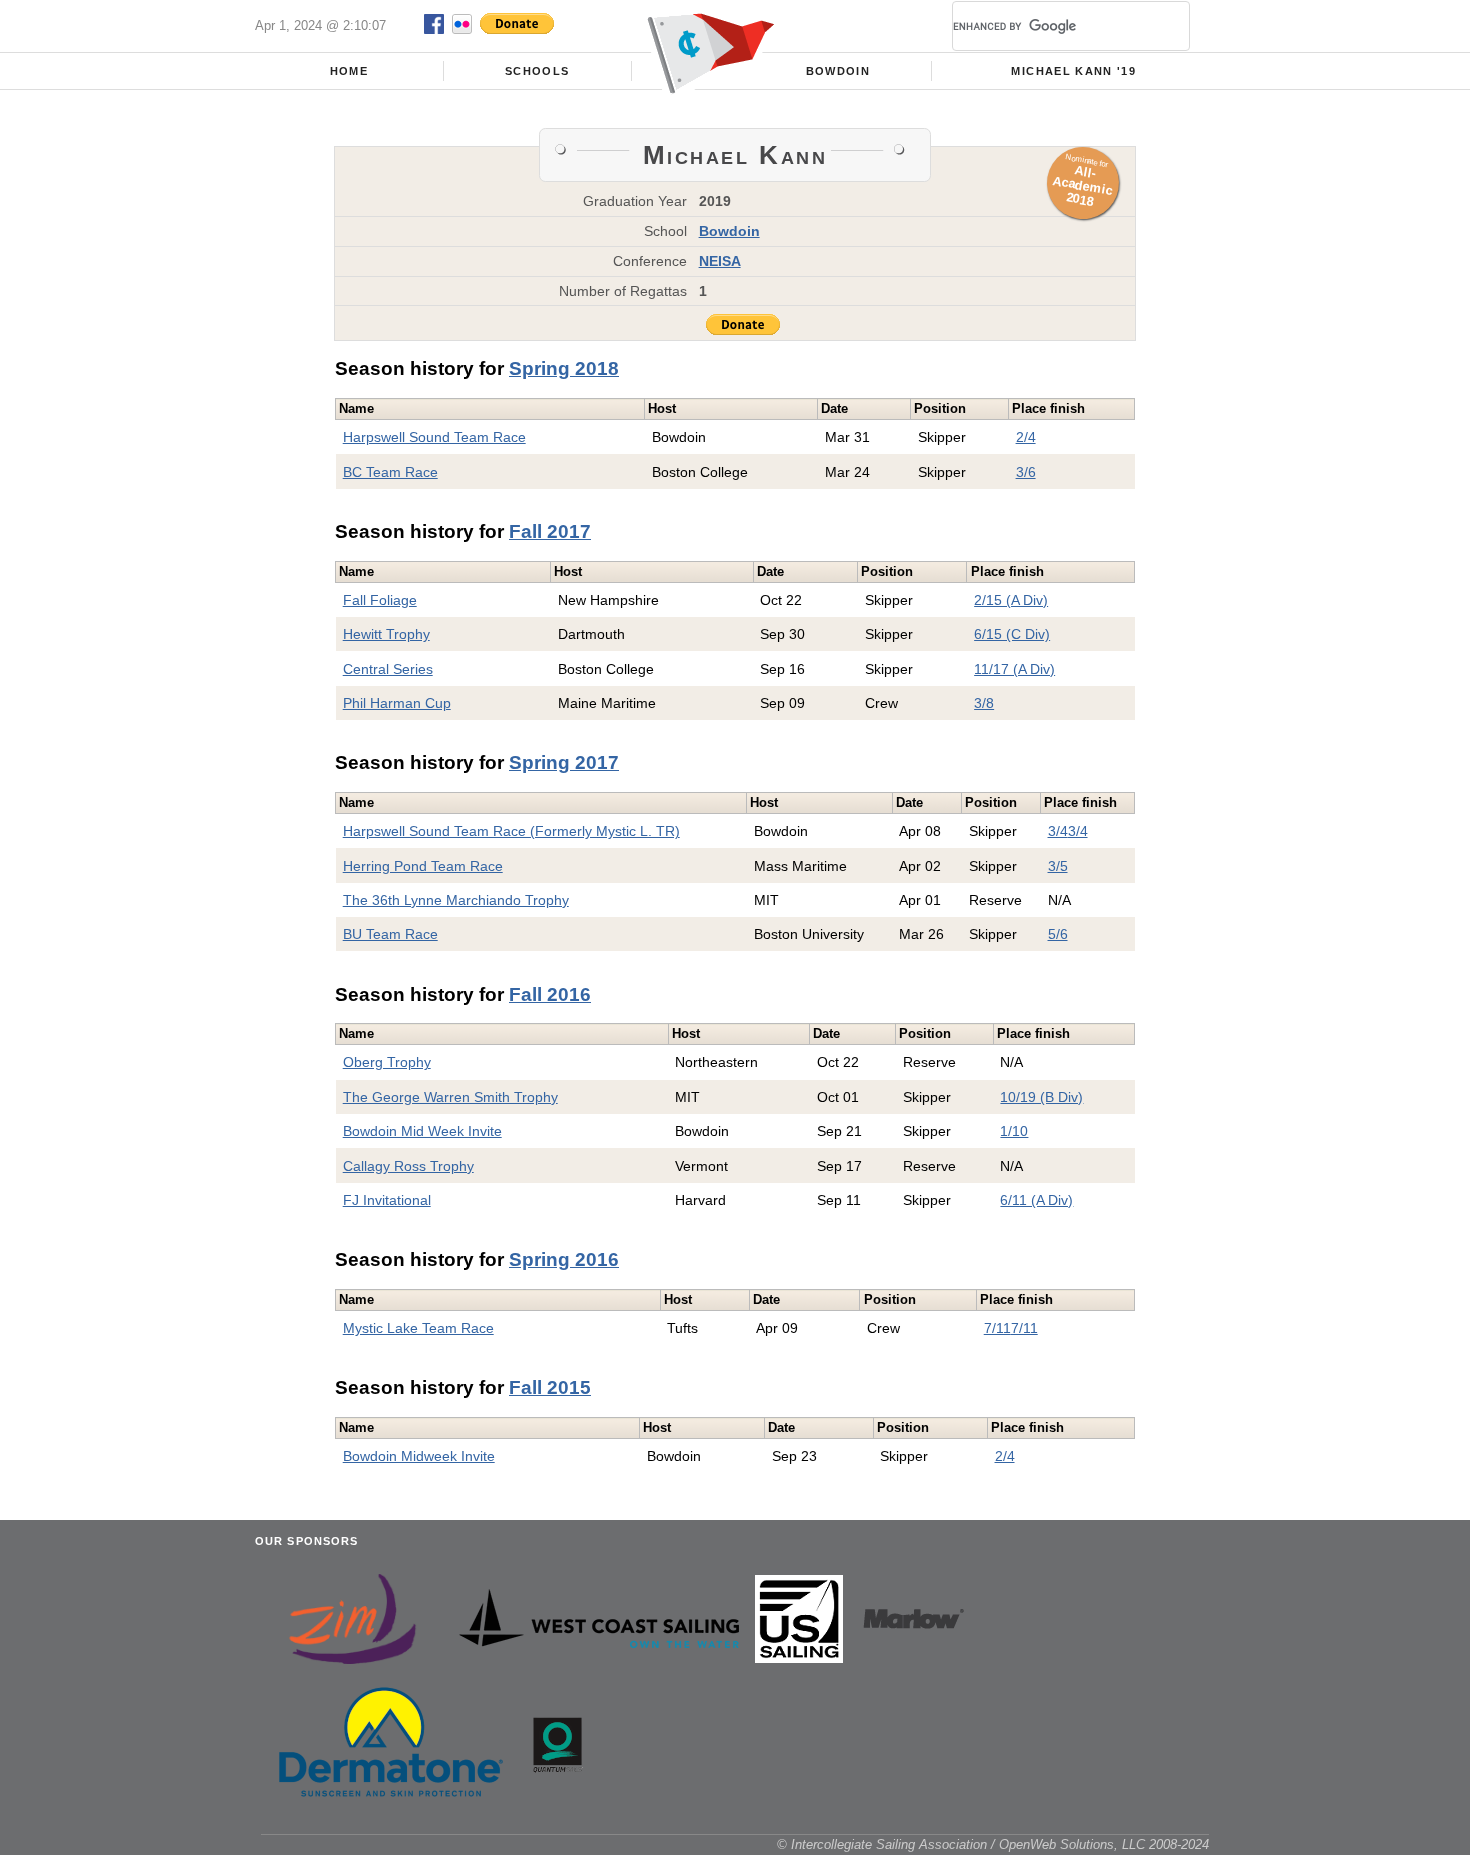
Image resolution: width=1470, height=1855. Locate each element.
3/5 (1058, 866)
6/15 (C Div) (1012, 634)
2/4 (1026, 437)
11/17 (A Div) (1014, 669)
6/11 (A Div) (1036, 1200)
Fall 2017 (550, 531)
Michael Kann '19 (1073, 71)
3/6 (1026, 472)
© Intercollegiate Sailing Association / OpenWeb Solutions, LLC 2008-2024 (993, 1844)
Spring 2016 (564, 1259)
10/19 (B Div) (1041, 1097)
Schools (537, 71)
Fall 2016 (550, 994)
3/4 (1058, 831)
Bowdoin (838, 71)
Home (349, 71)
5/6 (1058, 934)
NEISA (720, 261)
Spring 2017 (564, 762)
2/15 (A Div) (1011, 600)
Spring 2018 (564, 368)
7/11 (997, 1328)
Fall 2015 (550, 1387)
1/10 (1014, 1131)
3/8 (984, 703)
